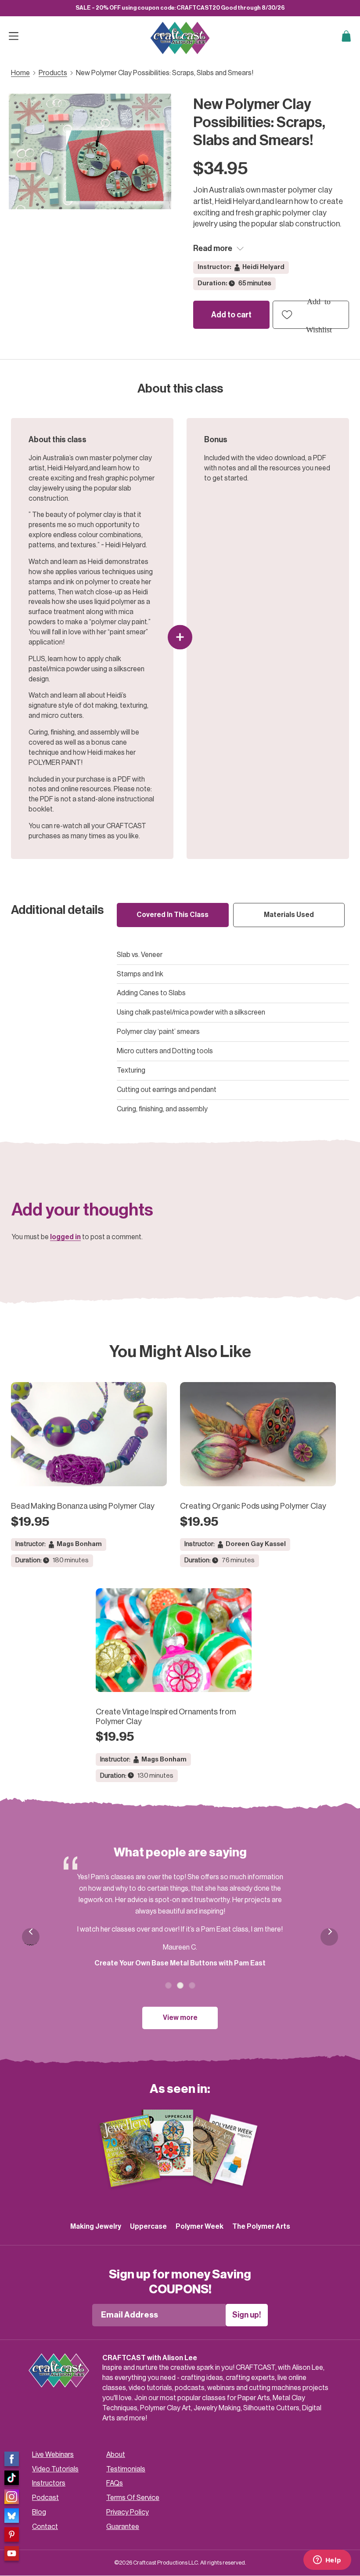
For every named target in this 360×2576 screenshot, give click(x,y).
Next (329, 1937)
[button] (311, 315)
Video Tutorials (55, 2469)
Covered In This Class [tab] (173, 915)
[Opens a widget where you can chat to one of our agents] (327, 2561)
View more (180, 2018)
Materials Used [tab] (289, 915)
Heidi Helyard (263, 267)
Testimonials (126, 2469)
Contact (45, 2527)
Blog (39, 2512)
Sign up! (247, 2315)
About (116, 2455)
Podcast (45, 2498)
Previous (31, 1944)
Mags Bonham (79, 1544)
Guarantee (123, 2527)
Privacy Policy (128, 2512)
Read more (213, 248)
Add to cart (231, 315)
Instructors (49, 2483)
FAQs (115, 2483)
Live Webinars (53, 2455)
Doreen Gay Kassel (256, 1544)
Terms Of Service (133, 2498)
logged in (65, 1237)
